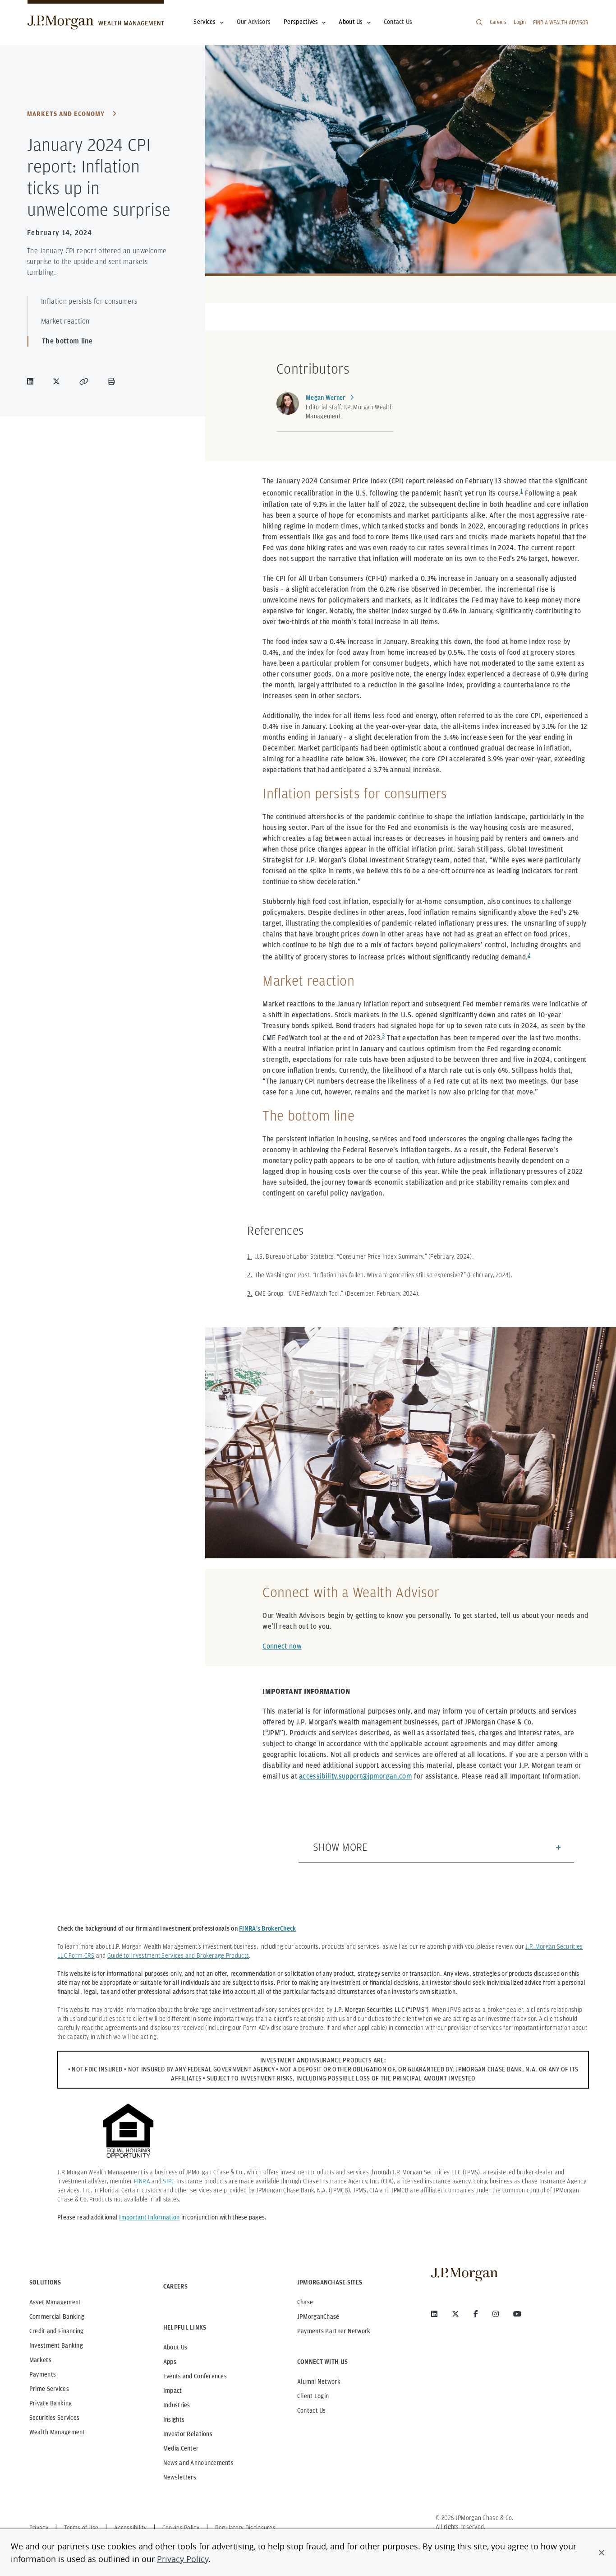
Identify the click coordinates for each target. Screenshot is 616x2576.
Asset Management (55, 2302)
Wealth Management (57, 2432)
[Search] (479, 23)
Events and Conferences (195, 2376)
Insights (174, 2419)
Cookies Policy (181, 2528)
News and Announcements (198, 2463)
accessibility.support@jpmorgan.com (356, 1776)
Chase (305, 2302)
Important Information (149, 2217)
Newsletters (180, 2477)
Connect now (282, 1646)
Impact (173, 2391)
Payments (43, 2374)
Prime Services (49, 2389)
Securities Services (54, 2418)
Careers (498, 22)
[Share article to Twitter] (58, 381)
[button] (602, 2553)
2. (250, 1275)
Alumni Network (319, 2381)
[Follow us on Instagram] (496, 2314)
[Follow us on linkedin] (434, 2314)
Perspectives (301, 22)
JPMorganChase (318, 2317)
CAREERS (175, 2286)
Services (205, 22)
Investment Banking (56, 2345)
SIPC (169, 2181)
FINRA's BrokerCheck (267, 1928)
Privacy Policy (183, 2559)
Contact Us (398, 22)
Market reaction (65, 321)
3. (250, 1293)
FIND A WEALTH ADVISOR (561, 22)
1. (250, 1256)
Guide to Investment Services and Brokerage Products (178, 1955)
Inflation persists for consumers (89, 301)
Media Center (181, 2448)
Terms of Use (81, 2528)
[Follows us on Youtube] (517, 2314)
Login (520, 22)
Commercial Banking (57, 2317)
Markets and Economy (66, 114)
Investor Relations (188, 2434)
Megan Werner (325, 398)
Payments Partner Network (334, 2331)
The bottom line (67, 341)
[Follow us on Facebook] (476, 2314)
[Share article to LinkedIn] (32, 381)
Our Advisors (254, 22)
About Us (351, 22)
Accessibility (130, 2528)
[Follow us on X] (455, 2314)
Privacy (39, 2528)
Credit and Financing (57, 2331)
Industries (177, 2405)
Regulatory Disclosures (245, 2528)
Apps (170, 2362)
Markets (40, 2360)
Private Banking (51, 2403)
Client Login (313, 2396)
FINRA (142, 2181)
